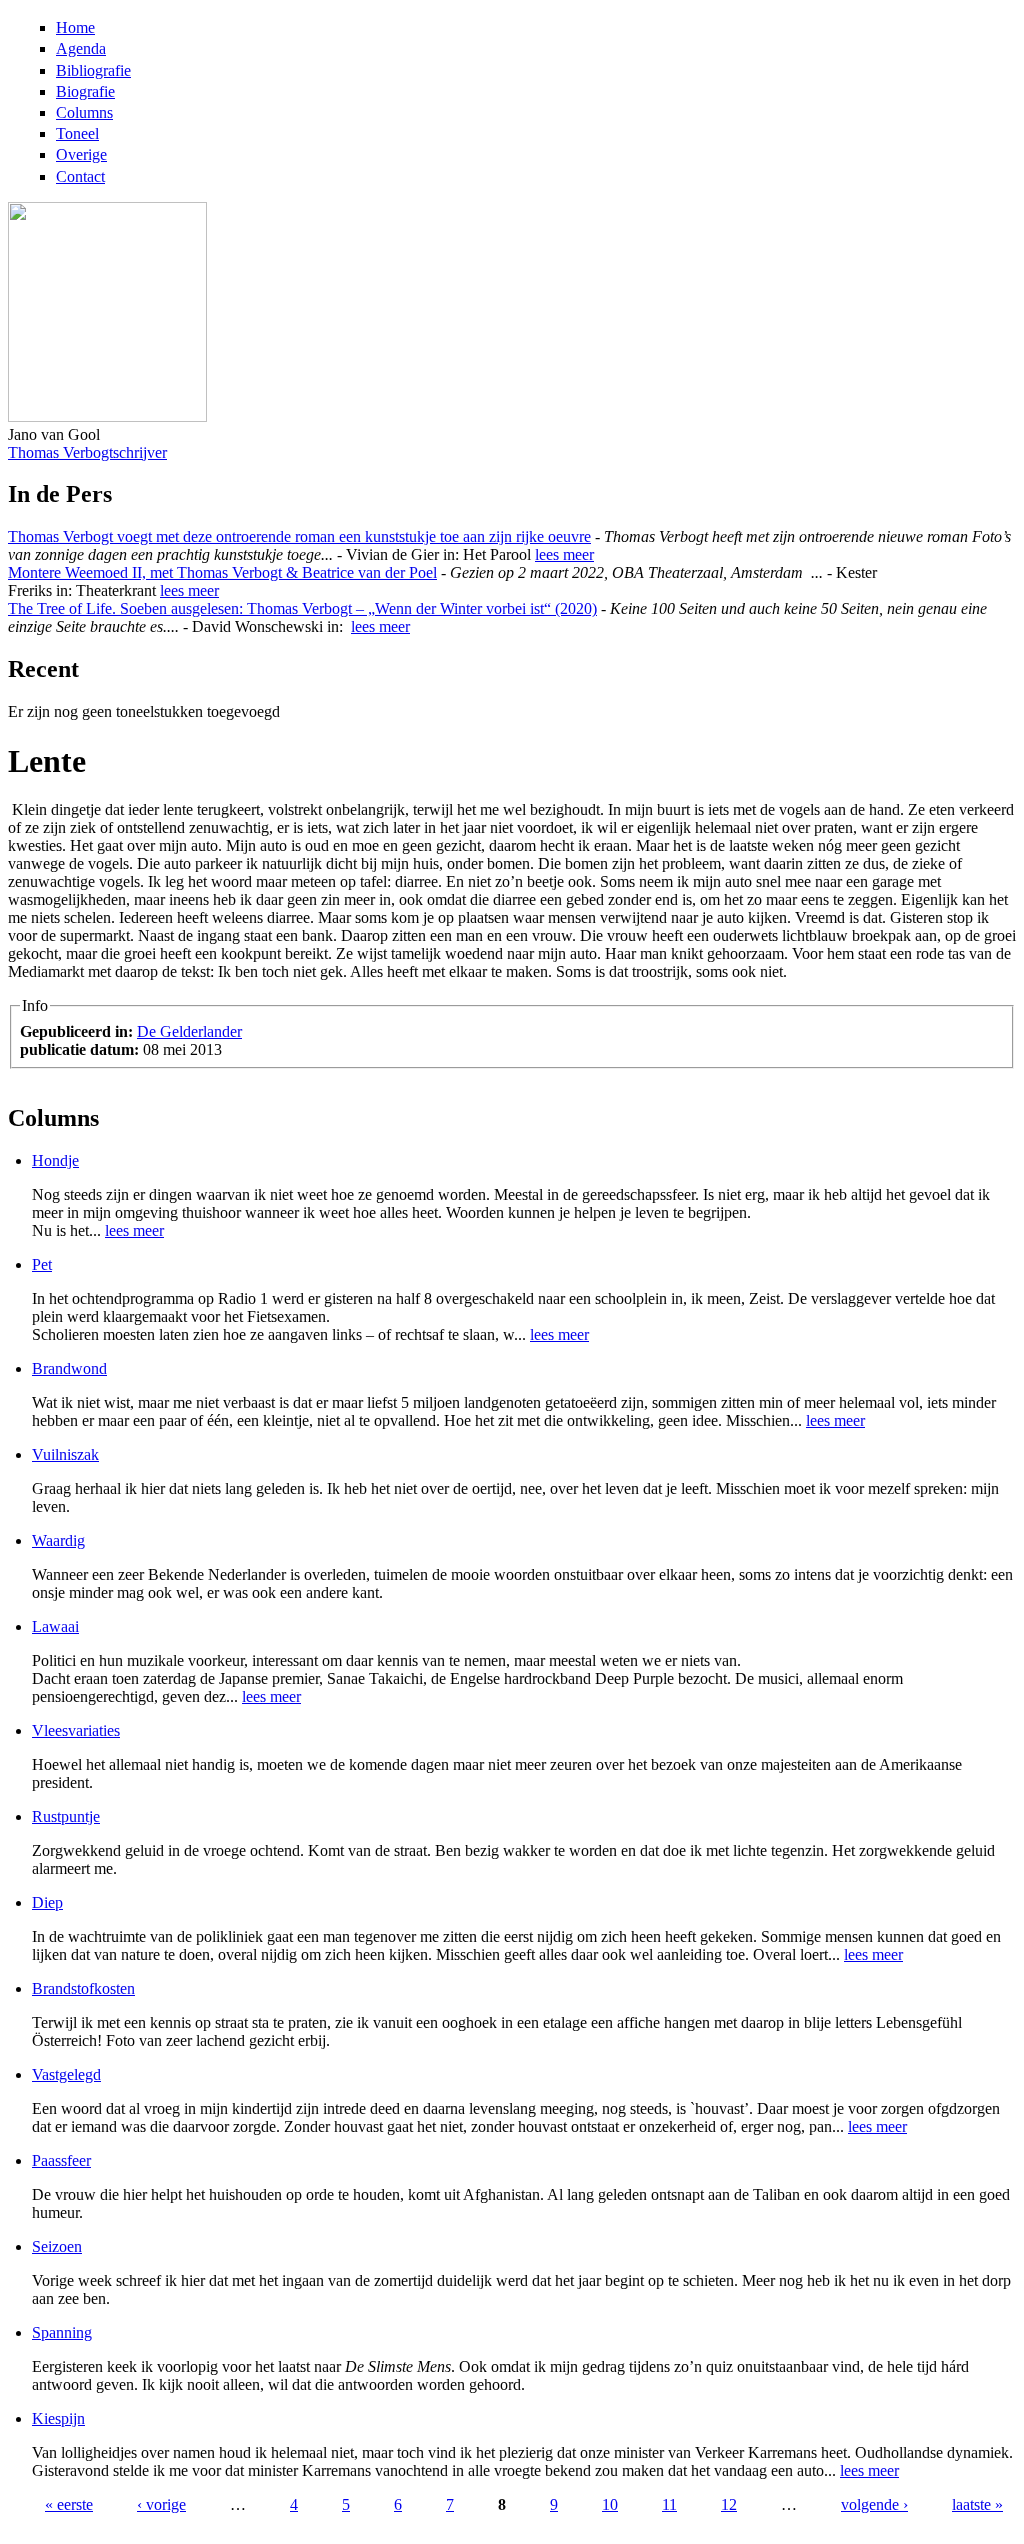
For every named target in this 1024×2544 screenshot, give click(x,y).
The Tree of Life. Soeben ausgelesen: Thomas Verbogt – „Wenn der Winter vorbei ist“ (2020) (302, 608)
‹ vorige (161, 2504)
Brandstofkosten (83, 1988)
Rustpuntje (66, 1816)
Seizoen (57, 2246)
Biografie (85, 91)
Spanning (62, 2332)
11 (669, 2504)
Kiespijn (58, 2418)
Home (75, 27)
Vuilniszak (65, 1454)
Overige (81, 154)
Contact (80, 176)
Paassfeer (61, 2160)
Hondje (55, 1160)
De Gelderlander (189, 1031)
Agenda (81, 48)
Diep (47, 1902)
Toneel (77, 133)
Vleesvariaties (76, 1730)
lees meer (564, 554)
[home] (107, 416)
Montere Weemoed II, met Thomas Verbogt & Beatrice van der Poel (222, 572)
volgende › (874, 2504)
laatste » (977, 2504)
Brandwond (69, 1368)
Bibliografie (93, 70)
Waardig (58, 1540)
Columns (84, 112)
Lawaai (55, 1626)
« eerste (69, 2504)
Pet (42, 1264)
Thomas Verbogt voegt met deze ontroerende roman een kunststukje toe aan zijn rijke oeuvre (299, 536)
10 (610, 2504)
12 (729, 2504)
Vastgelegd (66, 2074)
